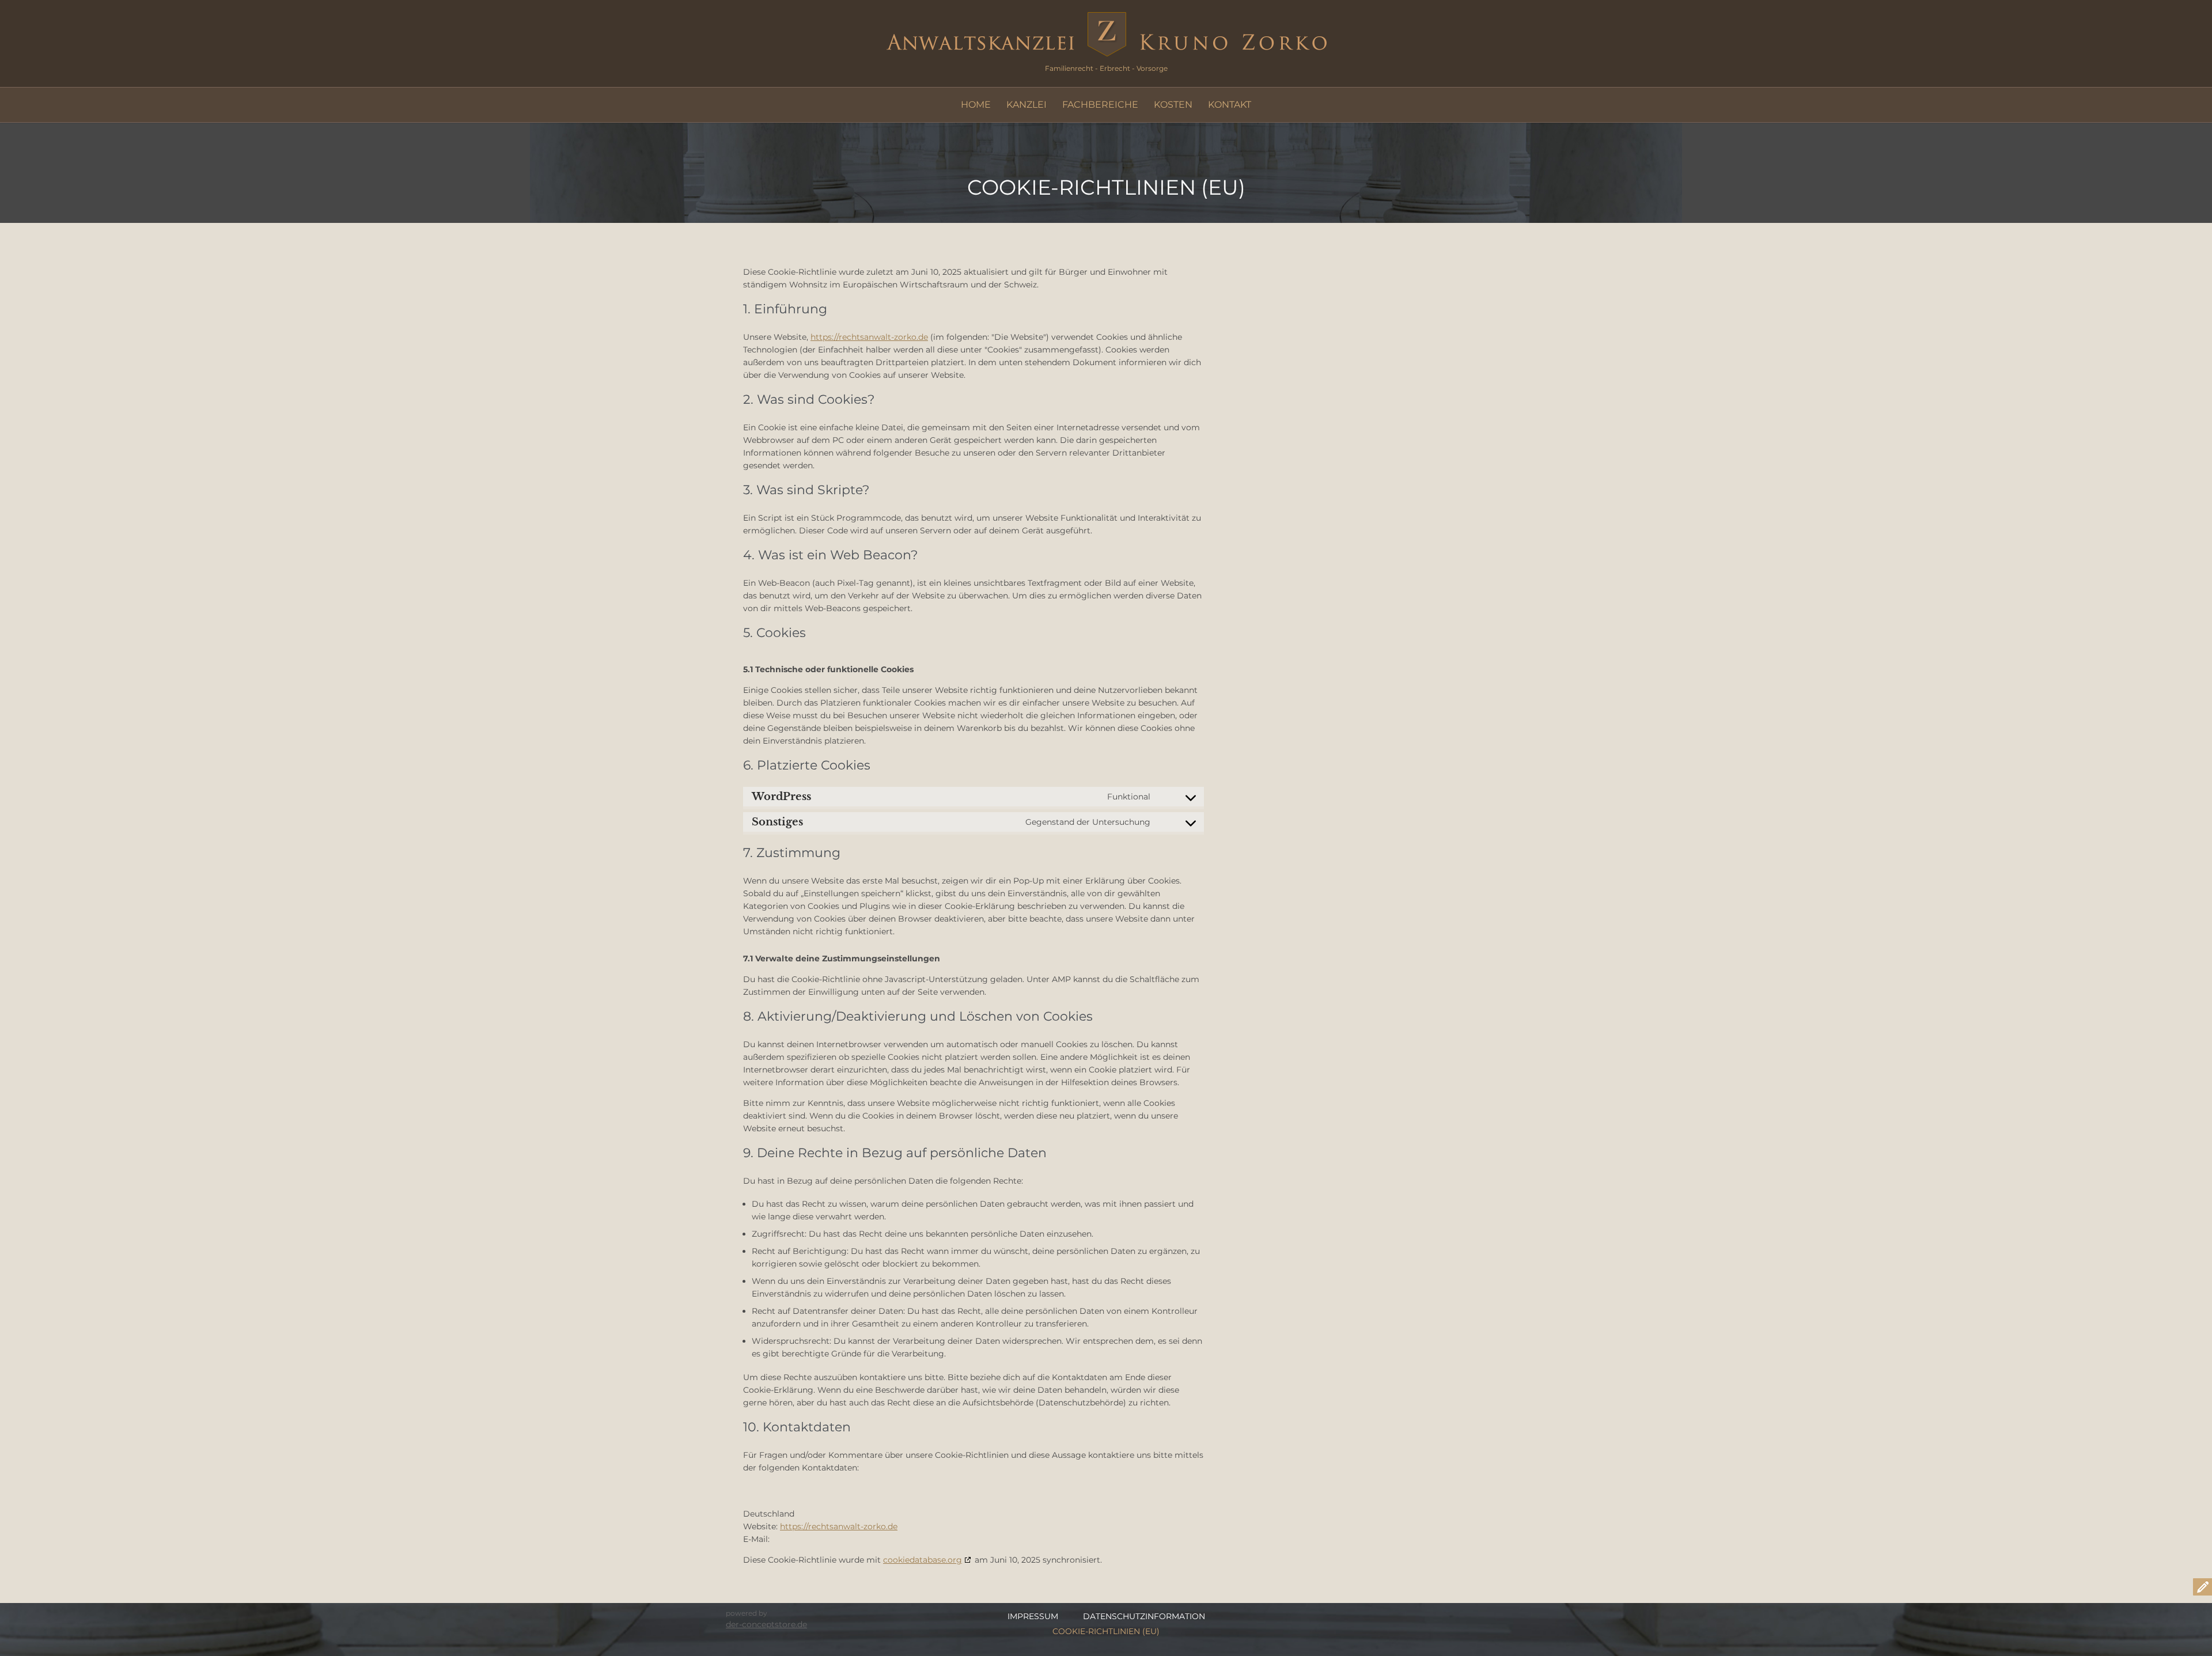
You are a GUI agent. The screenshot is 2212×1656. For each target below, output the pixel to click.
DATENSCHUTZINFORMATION (1144, 1616)
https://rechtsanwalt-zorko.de (869, 337)
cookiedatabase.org (923, 1560)
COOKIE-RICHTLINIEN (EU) (1106, 1631)
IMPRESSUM (1033, 1616)
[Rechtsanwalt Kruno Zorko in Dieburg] (1106, 34)
